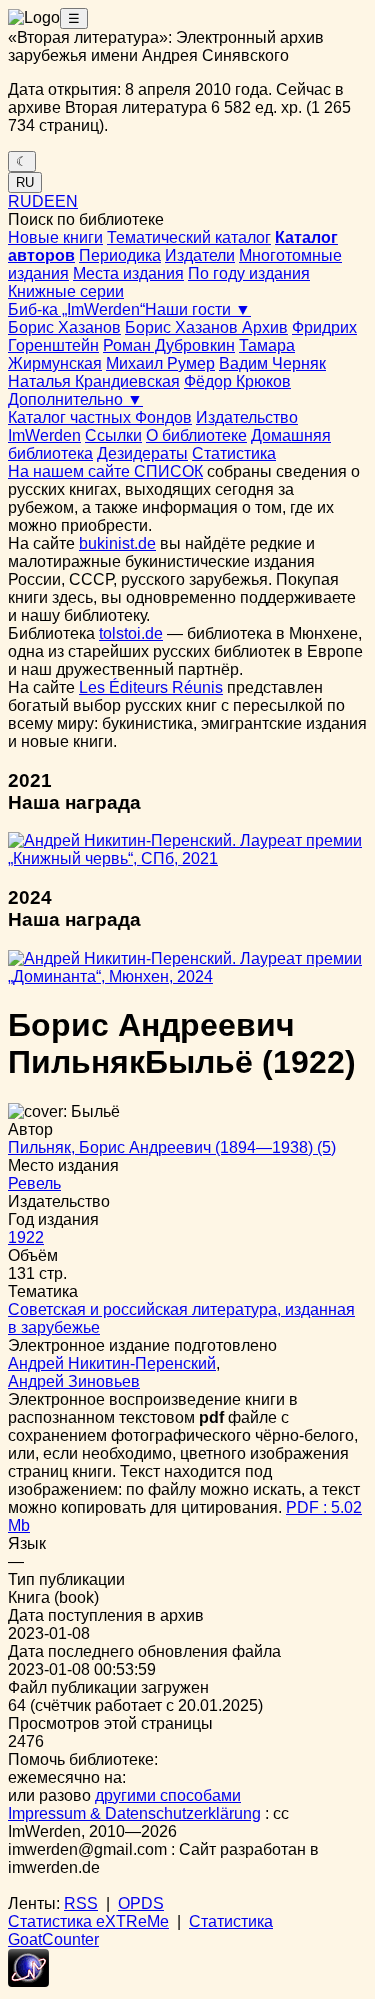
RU (25, 182)
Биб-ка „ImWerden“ (76, 309)
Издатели (200, 255)
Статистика (234, 453)
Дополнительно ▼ (75, 399)
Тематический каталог (189, 237)
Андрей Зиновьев (74, 1381)
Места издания (128, 273)
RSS (81, 1903)
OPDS (141, 1903)
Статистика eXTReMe (88, 1921)
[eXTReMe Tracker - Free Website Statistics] (28, 1981)
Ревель (34, 1183)
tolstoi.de (131, 633)
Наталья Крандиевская (94, 381)
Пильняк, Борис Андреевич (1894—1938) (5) (172, 1147)
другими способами (168, 1795)
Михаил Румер (160, 363)
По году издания (249, 273)
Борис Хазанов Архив (206, 327)
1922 (26, 1237)
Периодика (120, 255)
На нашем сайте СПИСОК (105, 471)
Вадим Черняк (272, 363)
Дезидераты (142, 453)
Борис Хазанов (64, 327)
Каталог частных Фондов (100, 417)
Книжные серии (66, 291)
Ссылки (113, 435)
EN (66, 201)
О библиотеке (196, 435)
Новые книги (55, 237)
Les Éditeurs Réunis (151, 687)
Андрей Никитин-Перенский (112, 1363)
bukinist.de (117, 543)
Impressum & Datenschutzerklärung (134, 1813)
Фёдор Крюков (237, 381)
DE (43, 201)
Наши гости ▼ (198, 309)
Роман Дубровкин (169, 345)
